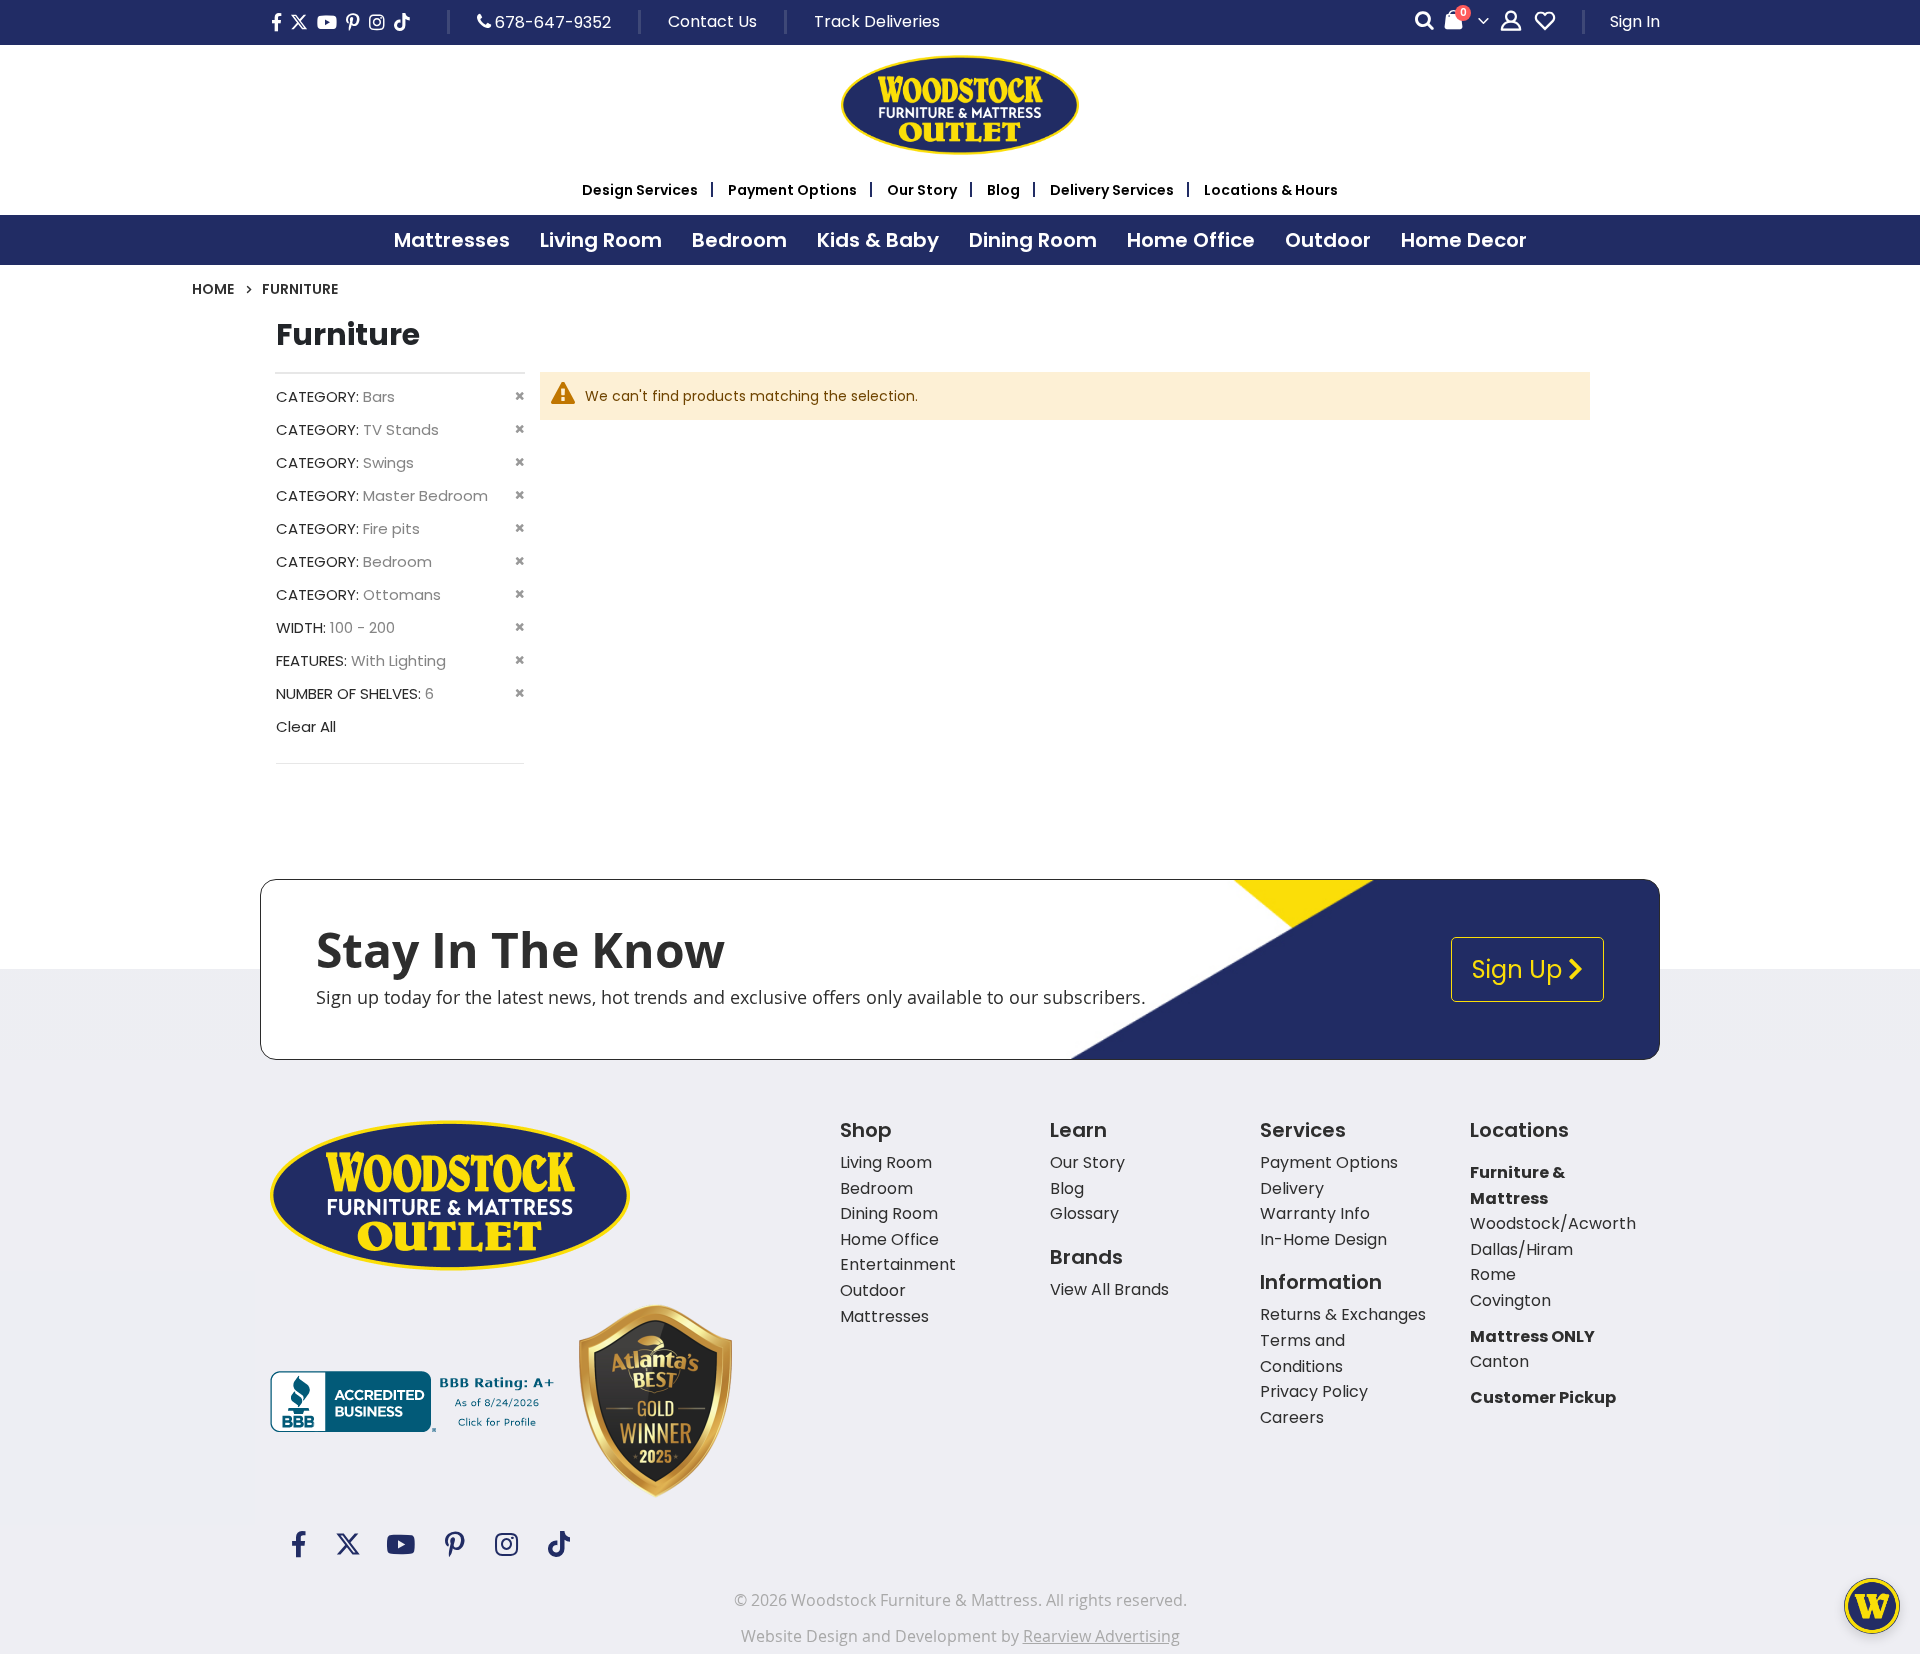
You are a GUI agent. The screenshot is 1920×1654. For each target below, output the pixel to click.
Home (213, 289)
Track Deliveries (877, 21)
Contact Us (712, 21)
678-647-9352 (551, 22)
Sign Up (1520, 969)
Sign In (1635, 21)
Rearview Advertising (1101, 1636)
